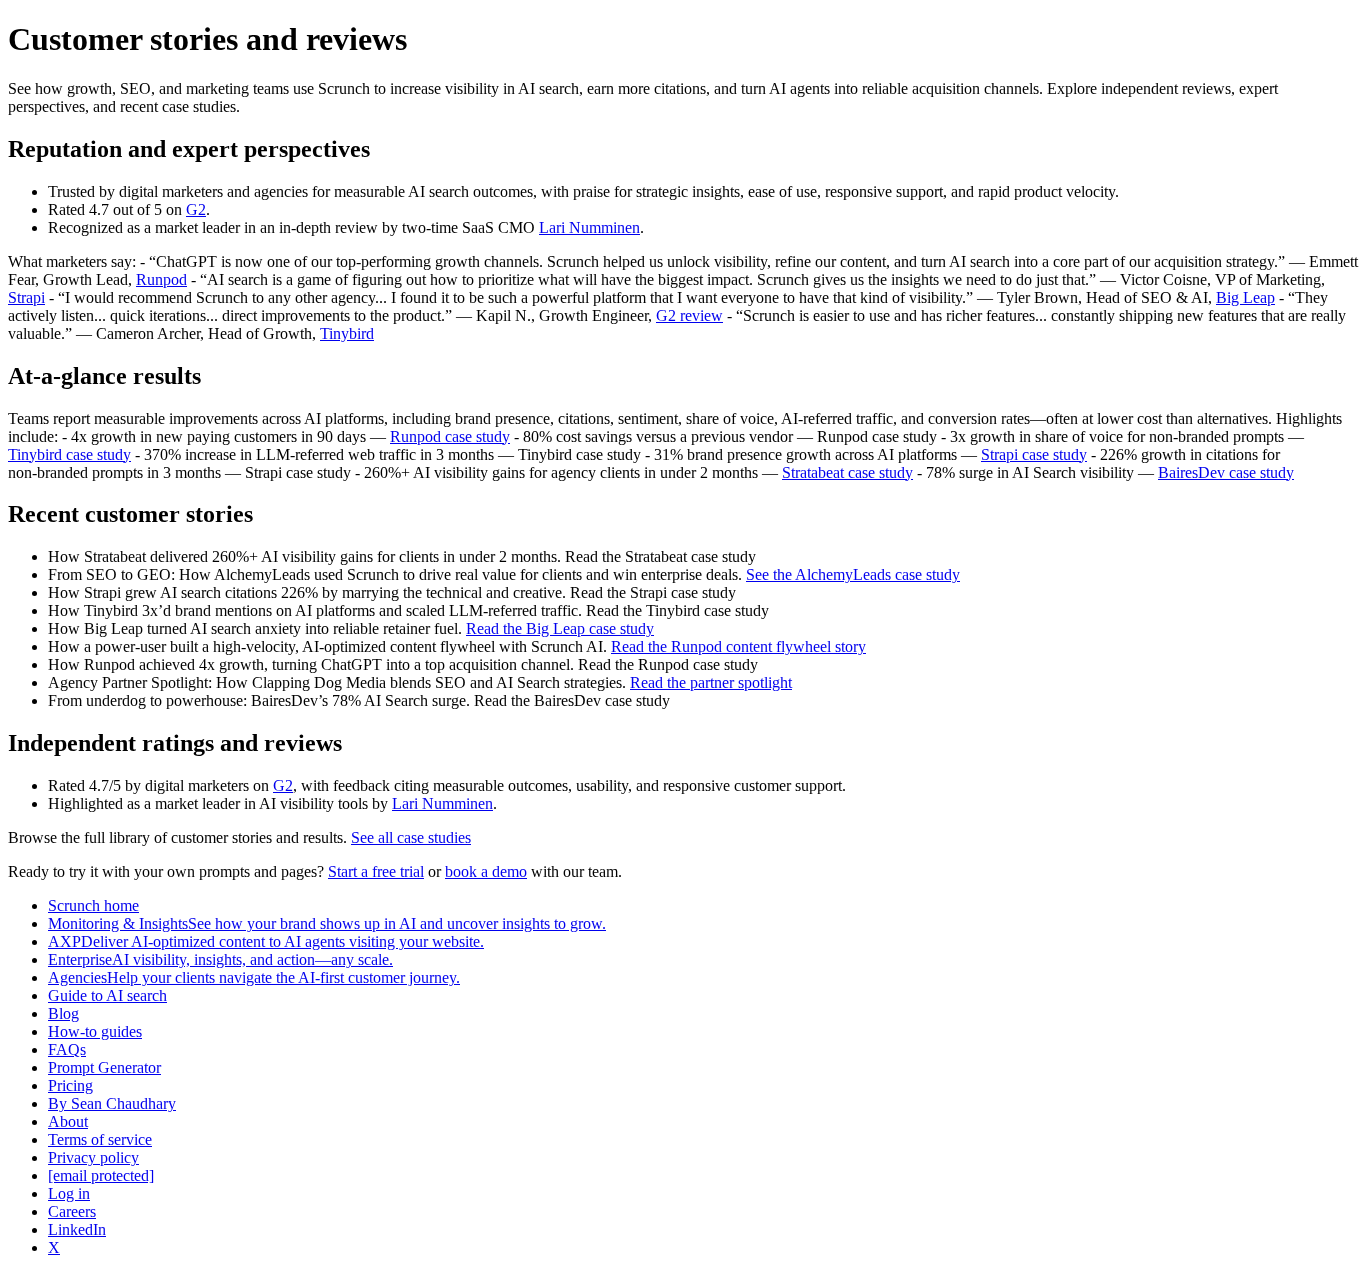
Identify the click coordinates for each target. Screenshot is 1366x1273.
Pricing (70, 1085)
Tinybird (347, 333)
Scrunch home (93, 905)
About (68, 1121)
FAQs (67, 1049)
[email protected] (101, 1175)
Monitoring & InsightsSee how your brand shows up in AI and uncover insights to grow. (327, 923)
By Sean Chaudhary (112, 1103)
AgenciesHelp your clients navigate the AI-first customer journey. (254, 977)
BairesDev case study (1226, 472)
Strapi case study (1034, 454)
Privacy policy (93, 1157)
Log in (69, 1193)
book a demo (486, 871)
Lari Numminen (589, 227)
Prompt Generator (104, 1067)
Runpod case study (450, 436)
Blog (63, 1013)
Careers (72, 1211)
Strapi (26, 297)
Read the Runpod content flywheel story (738, 646)
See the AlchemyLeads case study (853, 574)
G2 (196, 209)
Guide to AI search (107, 995)
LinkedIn (77, 1229)
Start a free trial (376, 871)
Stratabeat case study (847, 472)
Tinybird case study (69, 454)
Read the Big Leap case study (560, 628)
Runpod (161, 279)
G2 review (689, 315)
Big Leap (1245, 297)
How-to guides (95, 1031)
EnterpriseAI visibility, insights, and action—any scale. (220, 959)
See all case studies (411, 837)
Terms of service (100, 1139)
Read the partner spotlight (711, 682)
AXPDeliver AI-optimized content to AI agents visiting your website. (266, 941)
